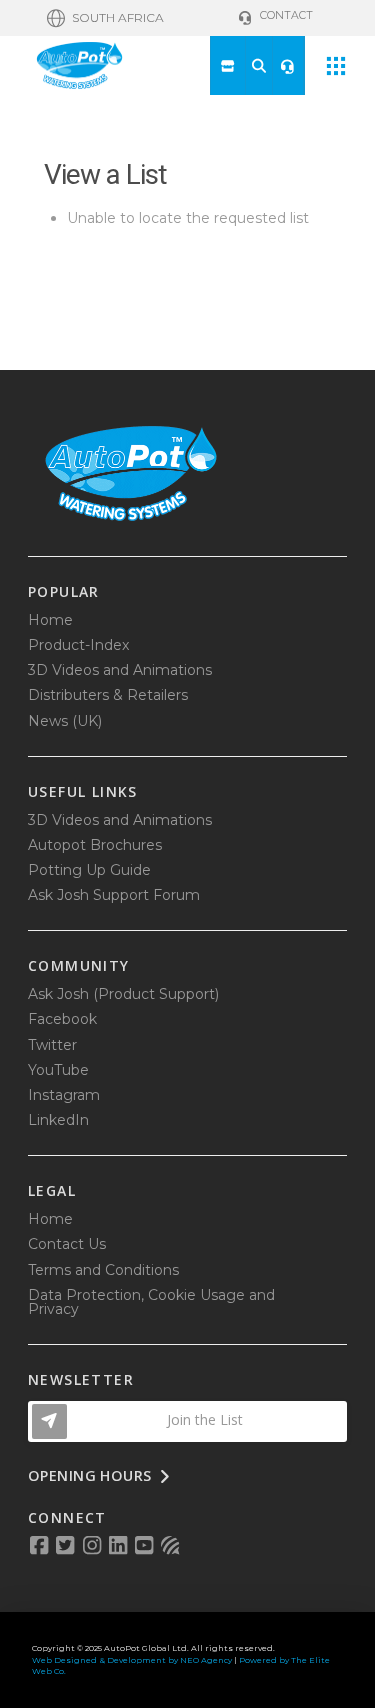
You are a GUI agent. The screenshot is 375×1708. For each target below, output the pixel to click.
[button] (105, 18)
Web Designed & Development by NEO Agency (132, 1660)
